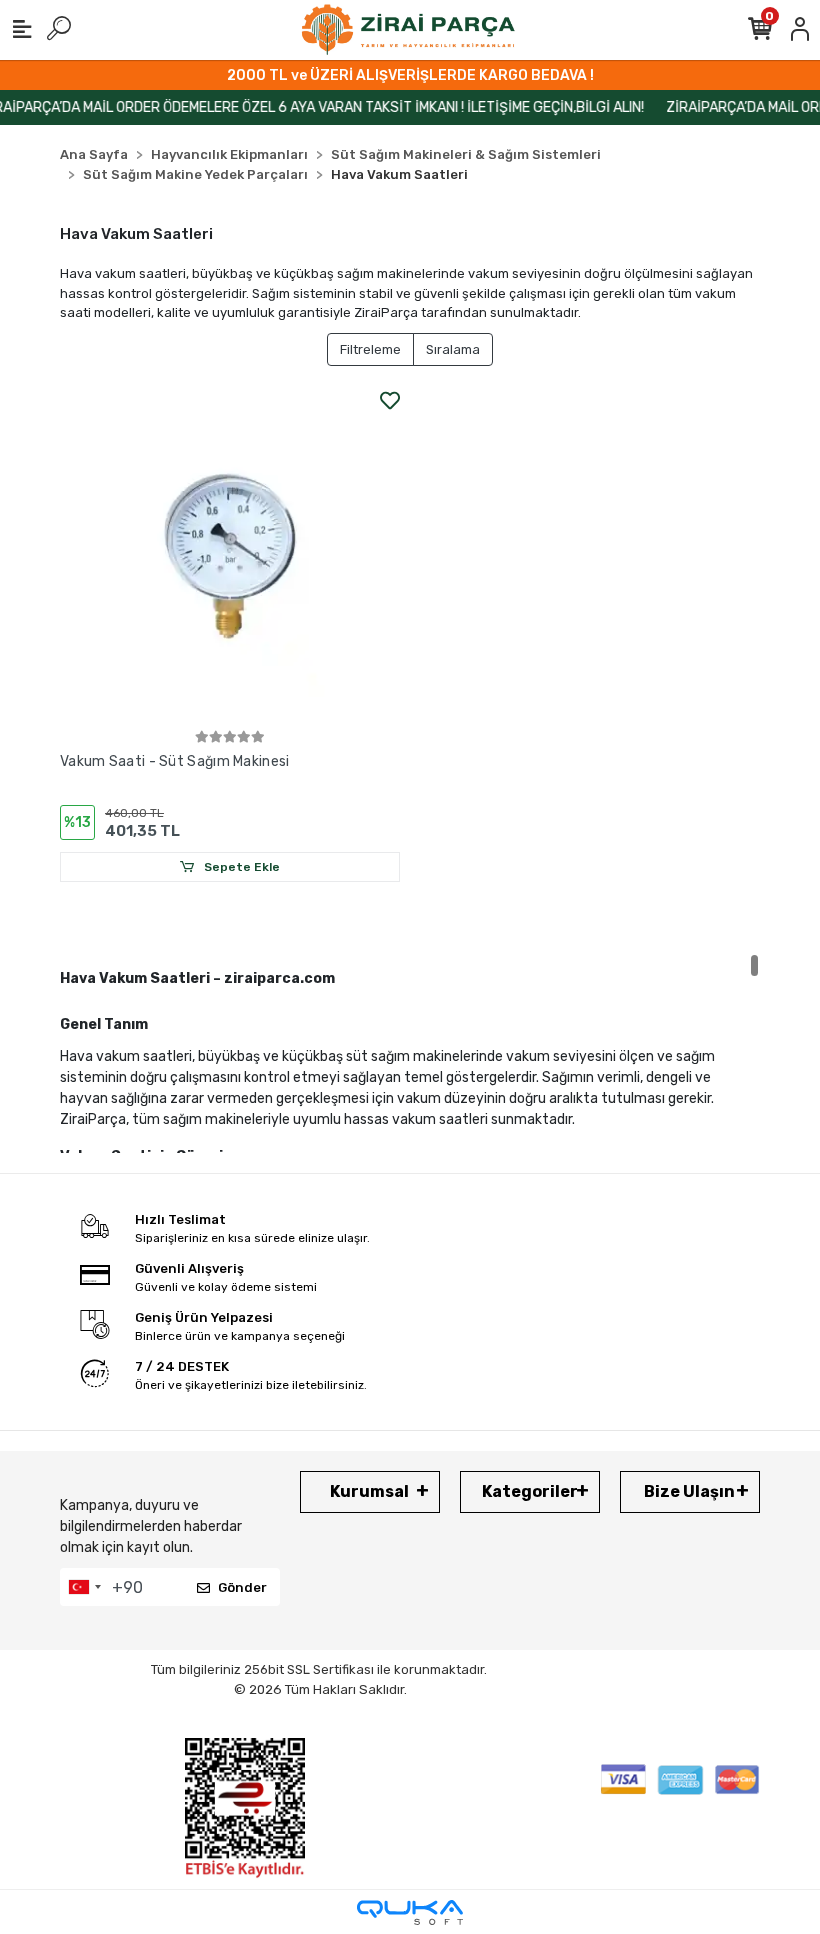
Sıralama (453, 349)
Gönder (242, 1587)
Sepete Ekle (240, 867)
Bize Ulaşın (689, 1491)
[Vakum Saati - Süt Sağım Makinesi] (230, 556)
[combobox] (84, 1587)
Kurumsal (369, 1491)
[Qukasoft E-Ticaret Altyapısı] (410, 1912)
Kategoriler (530, 1491)
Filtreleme (370, 349)
